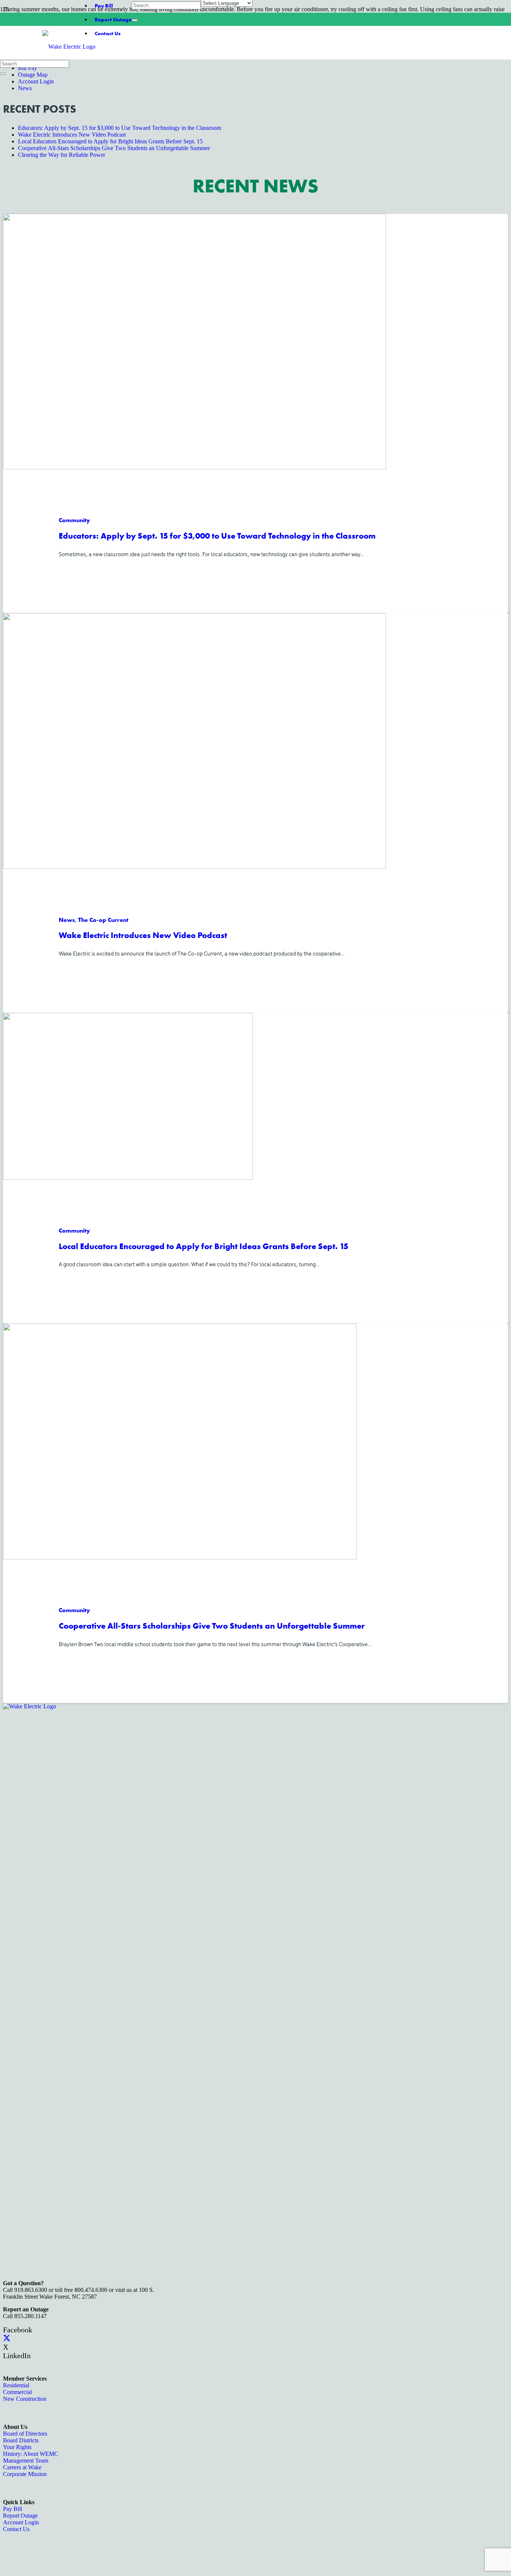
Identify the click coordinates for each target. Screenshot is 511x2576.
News (25, 88)
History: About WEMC (31, 2454)
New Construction (25, 2399)
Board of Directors (25, 2434)
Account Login (36, 81)
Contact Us (16, 2529)
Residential (16, 2385)
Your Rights (17, 2447)
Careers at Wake (22, 2467)
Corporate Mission (25, 2474)
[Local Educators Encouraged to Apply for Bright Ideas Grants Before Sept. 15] (128, 1177)
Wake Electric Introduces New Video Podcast (143, 935)
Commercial (17, 2392)
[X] (7, 2338)
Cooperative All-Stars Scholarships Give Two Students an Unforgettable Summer (212, 1626)
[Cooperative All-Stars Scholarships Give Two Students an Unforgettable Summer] (180, 1557)
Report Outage (113, 19)
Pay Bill (104, 6)
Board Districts (21, 2440)
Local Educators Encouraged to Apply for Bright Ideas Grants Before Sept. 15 (204, 1246)
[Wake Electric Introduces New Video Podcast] (195, 866)
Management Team (26, 2461)
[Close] (135, 20)
